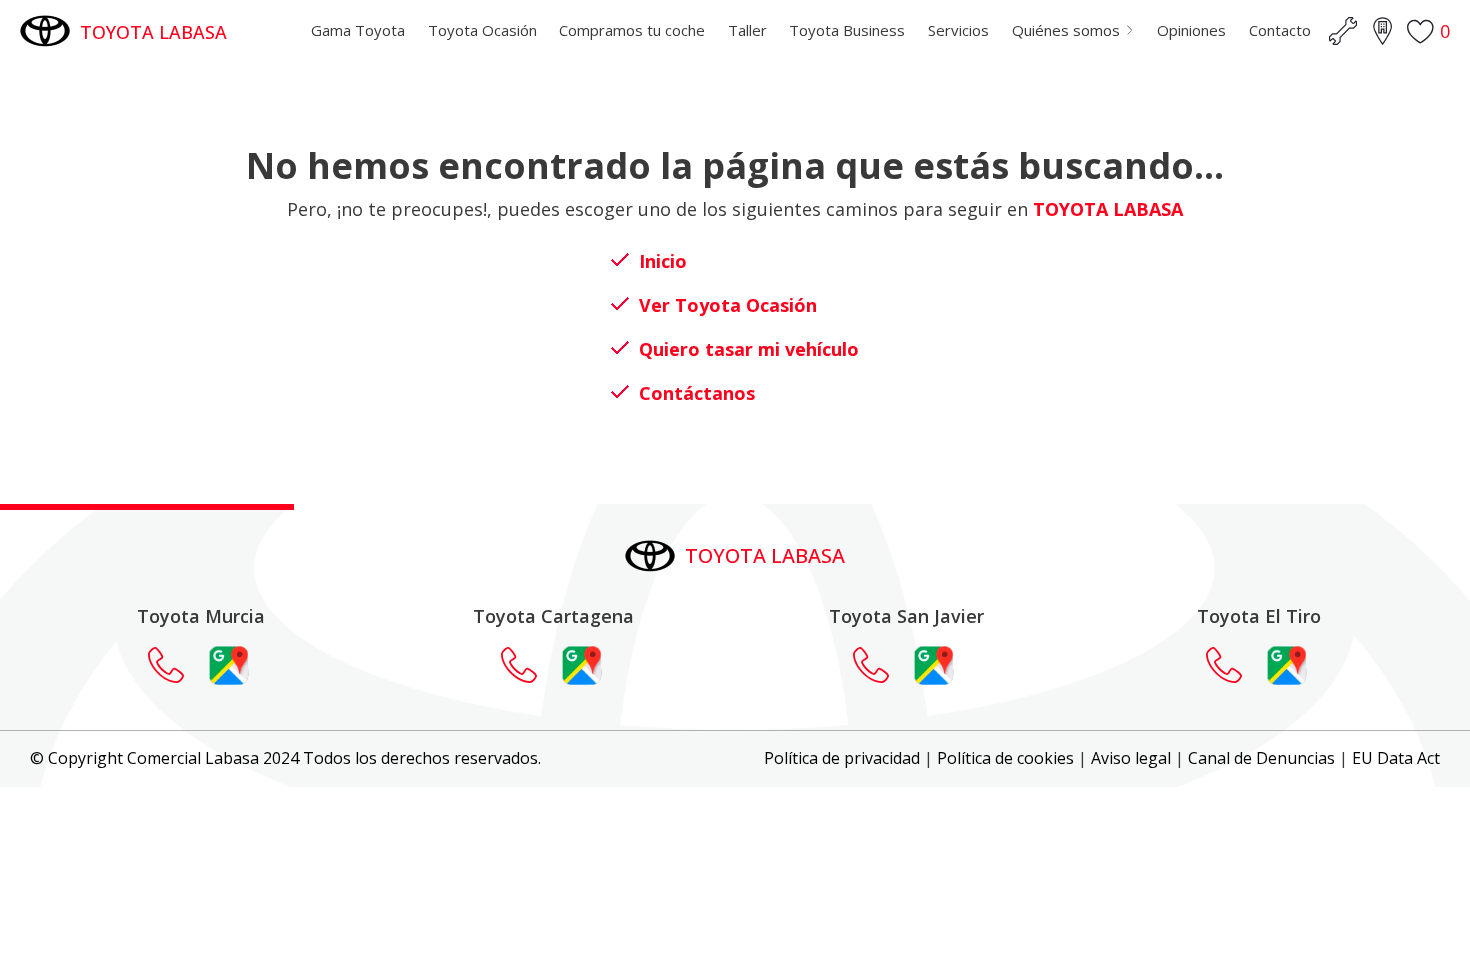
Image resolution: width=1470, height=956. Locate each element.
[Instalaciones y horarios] (1382, 31)
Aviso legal (1131, 758)
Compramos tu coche (632, 30)
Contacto (1280, 30)
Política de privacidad (842, 758)
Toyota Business (847, 30)
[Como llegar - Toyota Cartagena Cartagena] (582, 665)
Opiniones (1191, 30)
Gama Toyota (358, 30)
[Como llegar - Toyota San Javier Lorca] (934, 665)
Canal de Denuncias (1261, 758)
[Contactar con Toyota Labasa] (176, 665)
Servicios (958, 30)
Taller (747, 30)
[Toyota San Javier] (881, 665)
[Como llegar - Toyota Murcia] (229, 665)
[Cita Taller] (1343, 31)
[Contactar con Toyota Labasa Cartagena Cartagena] (529, 665)
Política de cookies (1005, 758)
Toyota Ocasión (482, 30)
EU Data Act (1396, 758)
